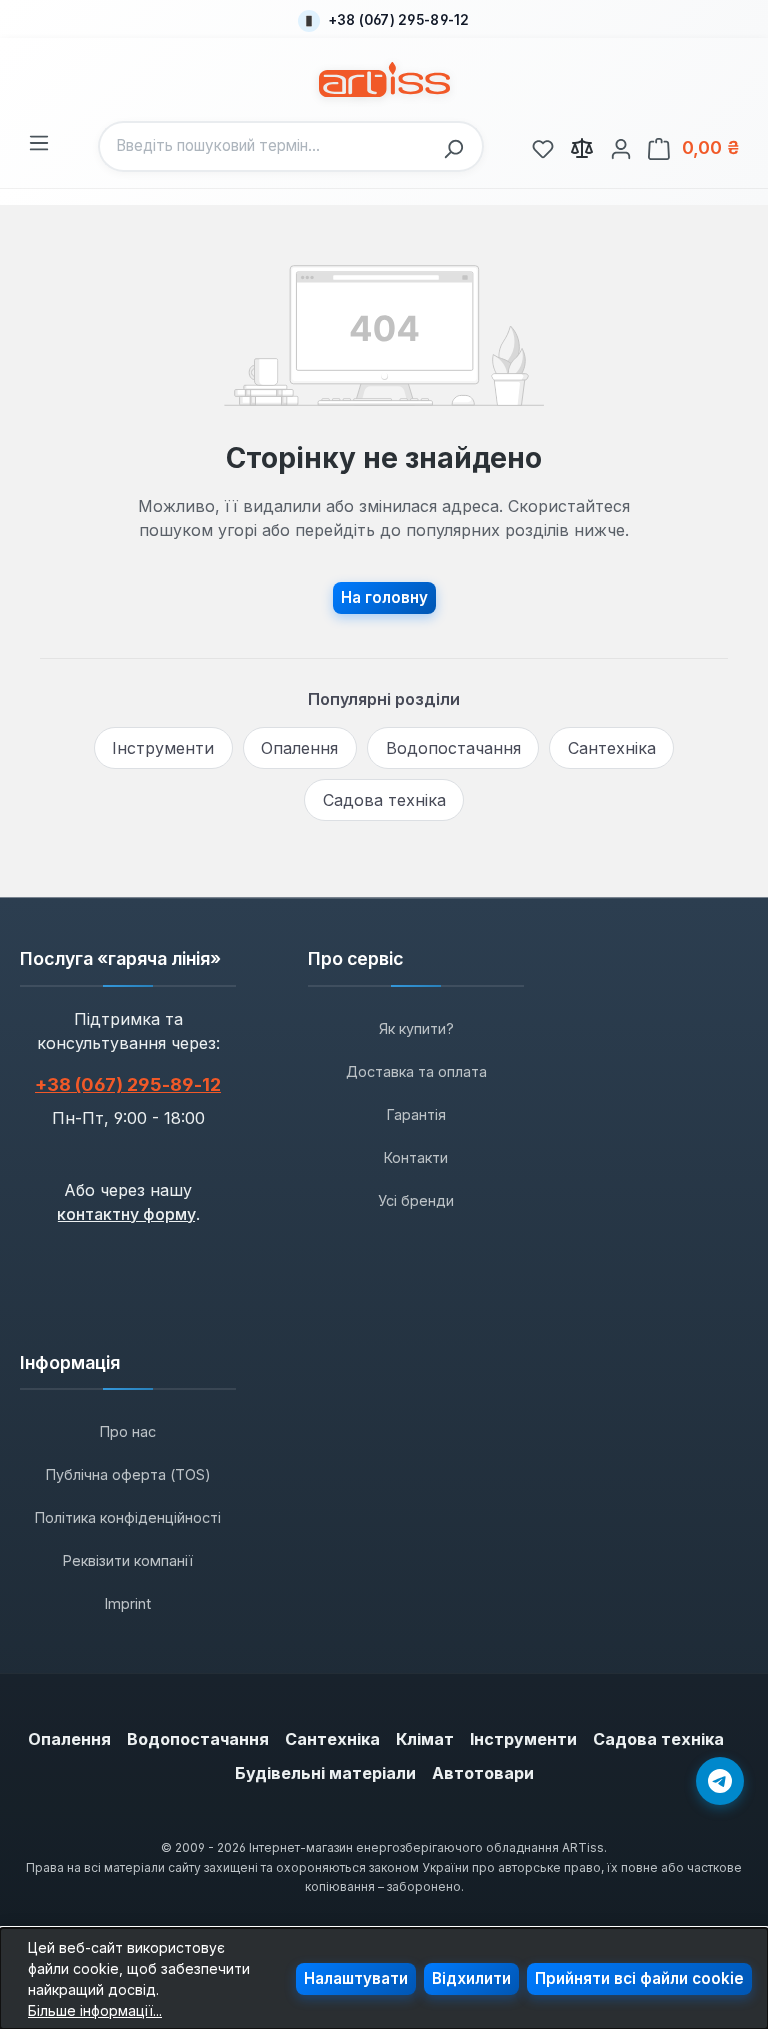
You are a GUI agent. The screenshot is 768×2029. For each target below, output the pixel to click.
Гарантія (416, 1114)
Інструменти (163, 748)
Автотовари (483, 1773)
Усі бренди (416, 1200)
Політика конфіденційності (128, 1517)
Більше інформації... (95, 2010)
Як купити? (416, 1028)
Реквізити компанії (128, 1560)
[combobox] (266, 146)
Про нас (128, 1431)
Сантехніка (612, 748)
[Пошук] (459, 146)
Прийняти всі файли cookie (639, 1978)
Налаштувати (356, 1978)
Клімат (425, 1739)
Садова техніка (384, 800)
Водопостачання (453, 748)
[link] (543, 146)
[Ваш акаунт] (621, 146)
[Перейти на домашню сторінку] (384, 79)
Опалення (299, 748)
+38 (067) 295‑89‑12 (128, 1084)
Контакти (416, 1157)
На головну (384, 597)
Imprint (128, 1603)
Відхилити (471, 1978)
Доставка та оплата (416, 1071)
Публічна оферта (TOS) (128, 1474)
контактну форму (126, 1214)
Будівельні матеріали (325, 1773)
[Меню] (39, 140)
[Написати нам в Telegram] (720, 1781)
